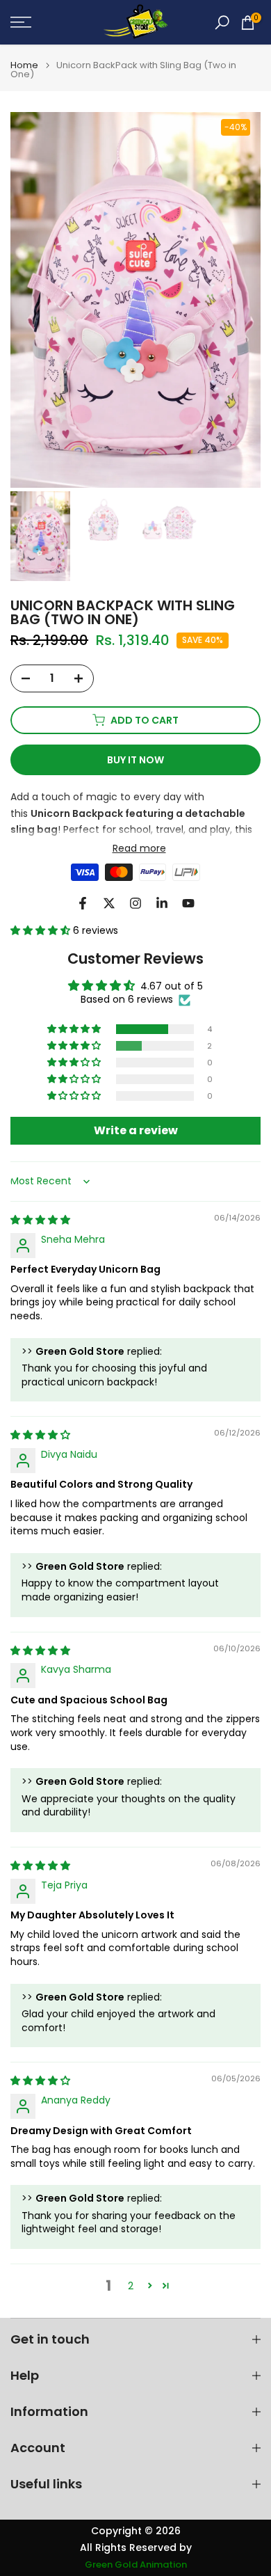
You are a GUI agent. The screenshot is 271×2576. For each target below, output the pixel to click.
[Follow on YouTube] (188, 903)
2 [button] (131, 2286)
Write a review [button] (136, 1130)
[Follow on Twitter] (109, 903)
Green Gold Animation (136, 2565)
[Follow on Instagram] (135, 903)
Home (24, 65)
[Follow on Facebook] (83, 903)
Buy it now (135, 760)
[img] (40, 1220)
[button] (42, 930)
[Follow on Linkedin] (162, 903)
